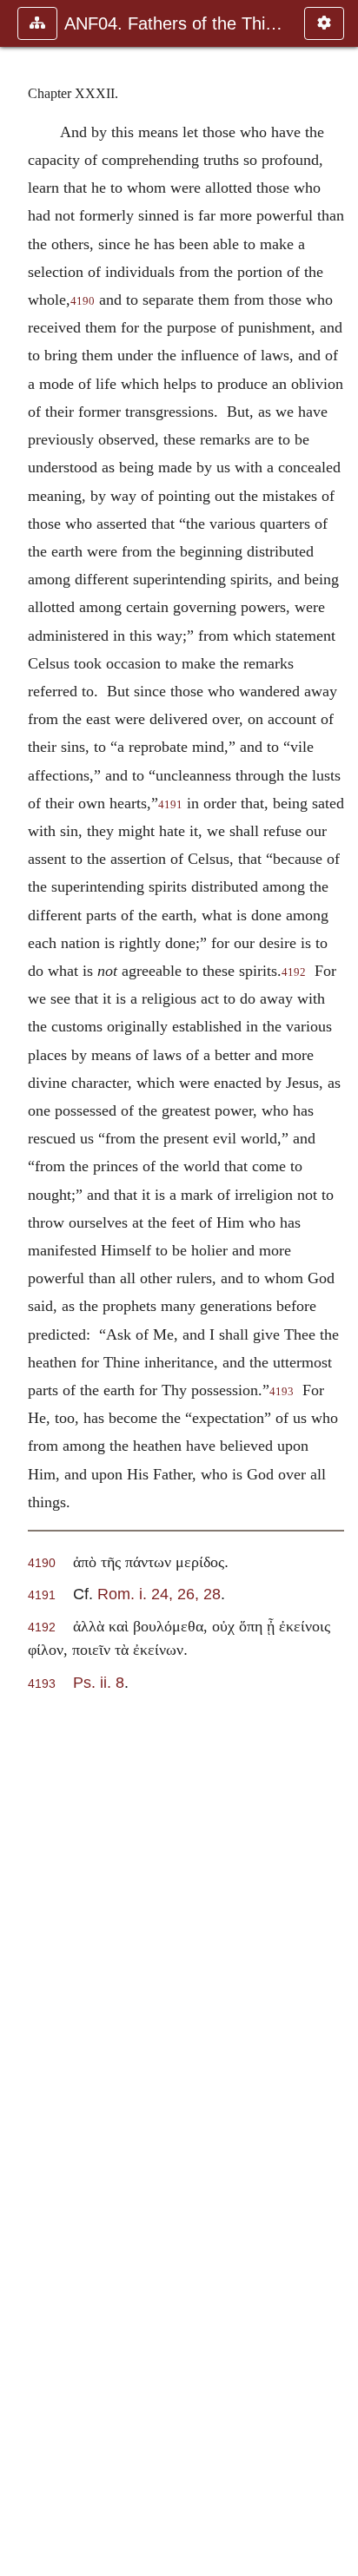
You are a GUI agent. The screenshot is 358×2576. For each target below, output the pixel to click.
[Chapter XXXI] (20, 1288)
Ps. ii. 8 (99, 1682)
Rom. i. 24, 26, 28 (159, 1594)
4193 (282, 1392)
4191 (170, 805)
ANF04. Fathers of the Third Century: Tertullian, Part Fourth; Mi (176, 23)
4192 (294, 972)
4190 (83, 301)
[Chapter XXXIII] (338, 1288)
